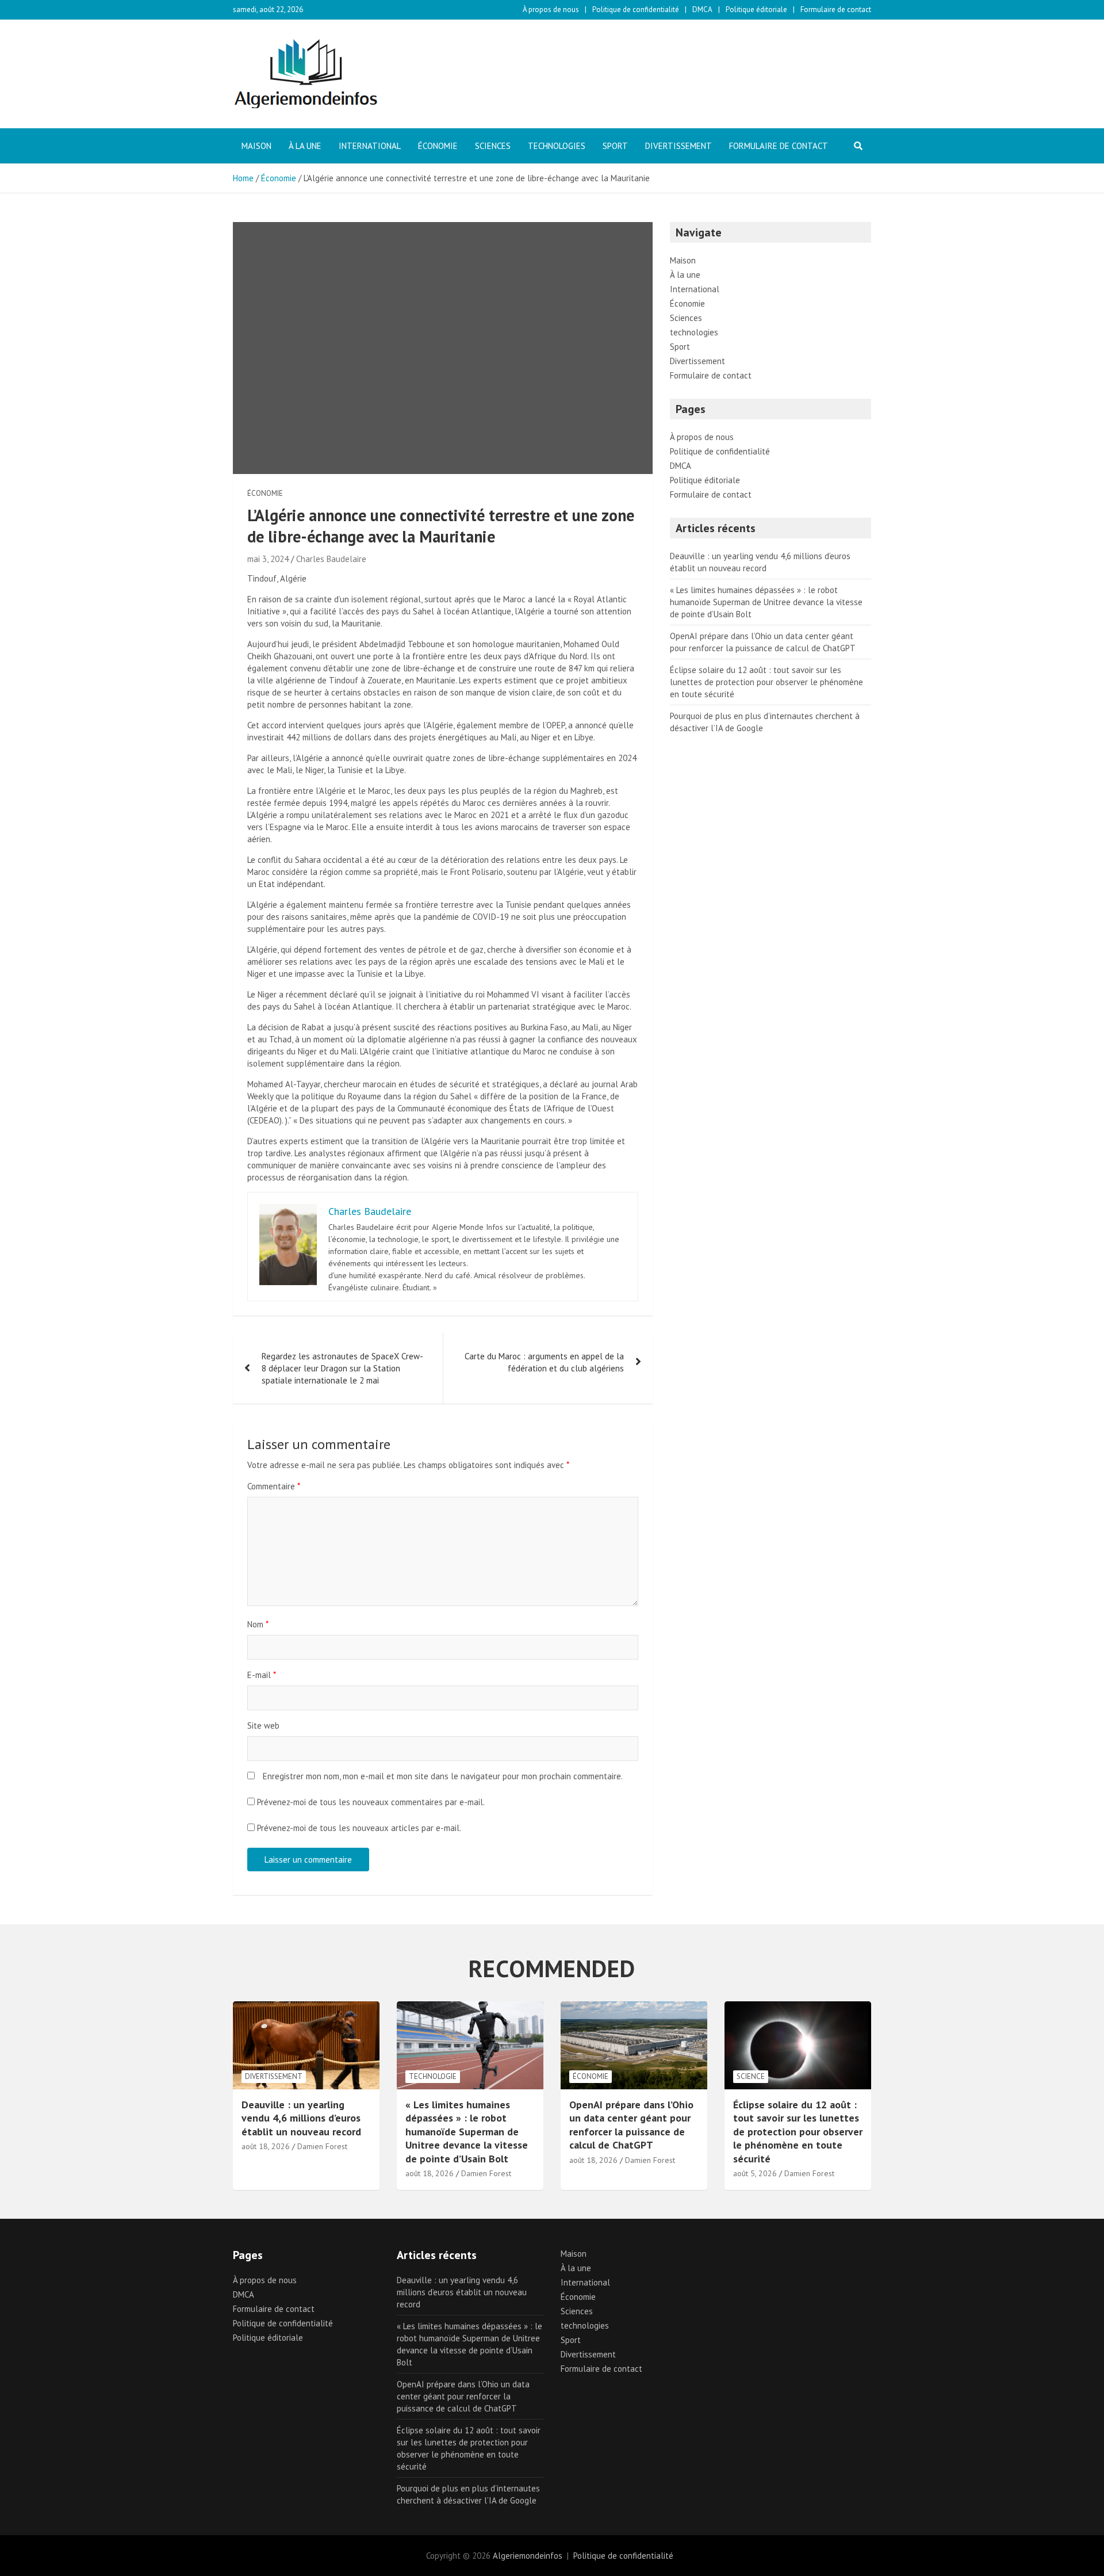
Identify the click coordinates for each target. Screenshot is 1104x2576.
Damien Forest (322, 2146)
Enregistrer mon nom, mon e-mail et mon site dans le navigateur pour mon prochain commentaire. (443, 1776)
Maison (256, 146)
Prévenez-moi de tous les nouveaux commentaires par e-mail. (371, 1802)
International (370, 146)
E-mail (262, 1675)
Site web (263, 1725)
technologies (557, 146)
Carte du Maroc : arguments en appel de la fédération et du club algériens (544, 1362)
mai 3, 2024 (268, 559)
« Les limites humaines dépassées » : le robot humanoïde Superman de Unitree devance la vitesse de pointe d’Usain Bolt (766, 602)
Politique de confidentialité (636, 9)
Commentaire (274, 1486)
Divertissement (678, 146)
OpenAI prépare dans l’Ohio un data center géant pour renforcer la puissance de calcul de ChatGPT (631, 2125)
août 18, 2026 (266, 2146)
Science (751, 2076)
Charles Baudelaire (331, 559)
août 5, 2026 (755, 2173)
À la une (305, 146)
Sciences (493, 146)
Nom (258, 1624)
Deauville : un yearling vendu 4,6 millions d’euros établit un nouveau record (301, 2118)
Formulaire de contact (836, 9)
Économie (438, 146)
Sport (615, 146)
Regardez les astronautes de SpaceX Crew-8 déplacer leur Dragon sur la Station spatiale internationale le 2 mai (342, 1368)
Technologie (433, 2076)
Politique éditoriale (756, 9)
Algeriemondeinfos (528, 2556)
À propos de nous (551, 9)
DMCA (702, 9)
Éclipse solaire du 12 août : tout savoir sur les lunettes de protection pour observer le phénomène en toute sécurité (766, 682)
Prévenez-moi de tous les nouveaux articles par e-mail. (359, 1828)
